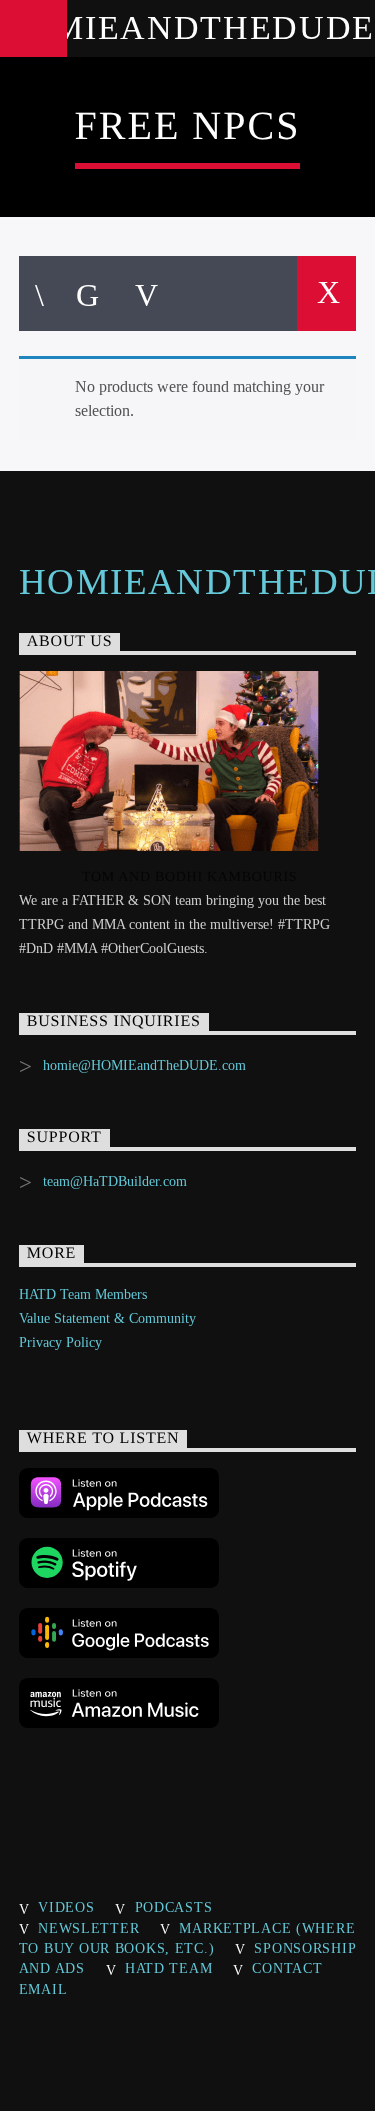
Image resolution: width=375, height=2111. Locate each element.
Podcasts (174, 1907)
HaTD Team (168, 1968)
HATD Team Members (83, 1294)
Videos (66, 1907)
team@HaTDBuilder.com (115, 1181)
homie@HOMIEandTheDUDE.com (144, 1065)
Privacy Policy (60, 1342)
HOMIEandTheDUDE (187, 27)
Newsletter (88, 1928)
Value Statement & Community (107, 1318)
